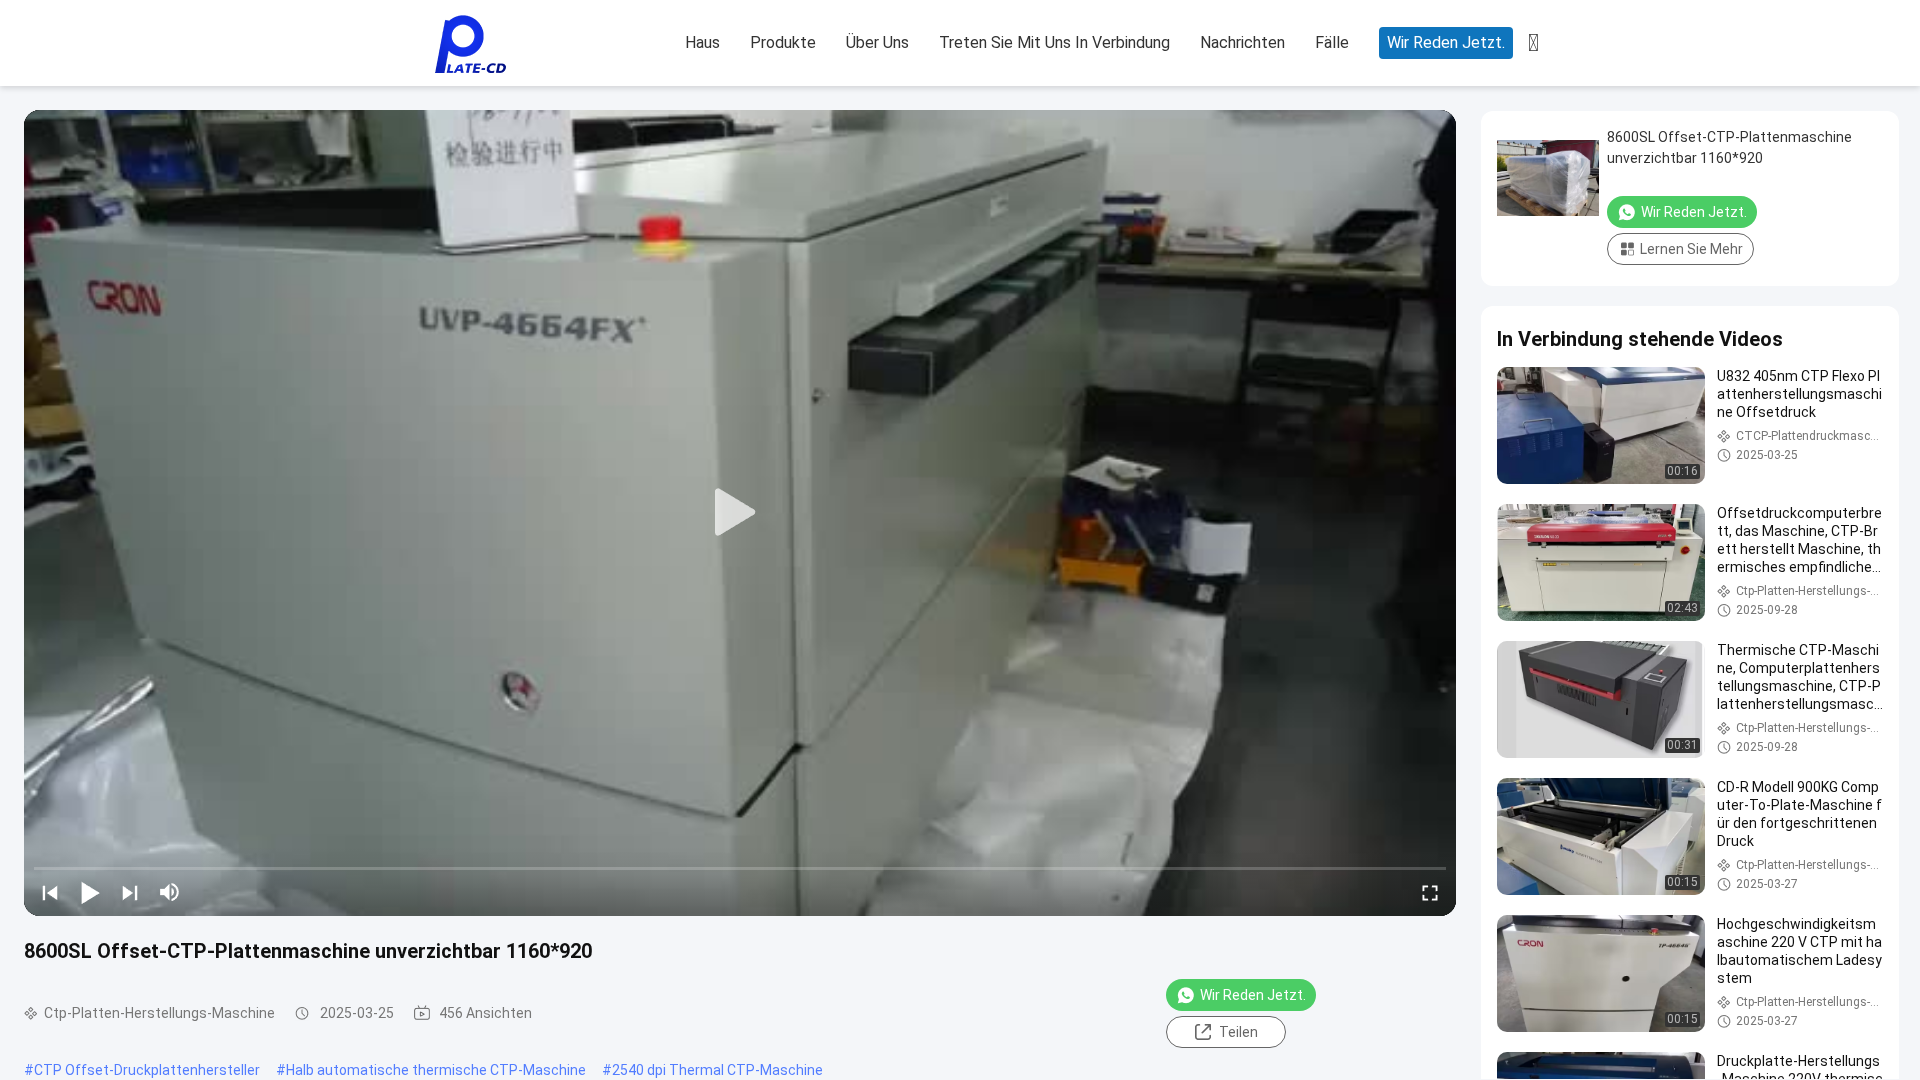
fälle (1332, 42)
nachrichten (1242, 42)
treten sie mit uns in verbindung (1054, 42)
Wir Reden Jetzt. (1446, 42)
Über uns (877, 42)
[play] (740, 513)
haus (702, 42)
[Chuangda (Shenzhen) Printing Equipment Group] (470, 44)
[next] (130, 892)
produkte (783, 42)
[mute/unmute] (170, 892)
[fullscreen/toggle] (1430, 892)
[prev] (50, 892)
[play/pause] (90, 892)
